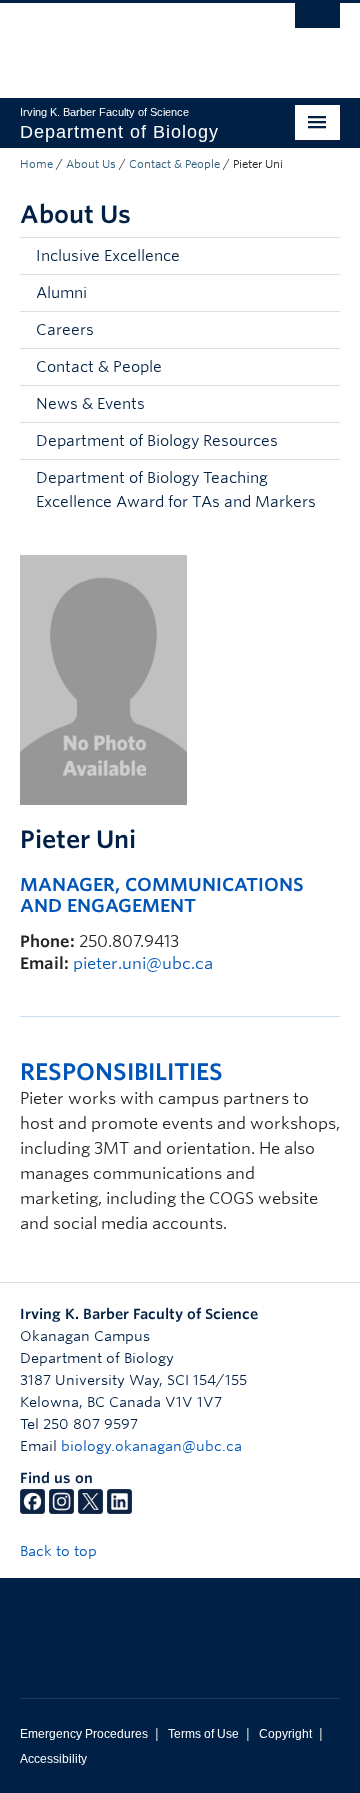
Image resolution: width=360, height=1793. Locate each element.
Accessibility (53, 1759)
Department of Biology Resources (157, 441)
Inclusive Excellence (108, 256)
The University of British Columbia (132, 41)
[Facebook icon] (32, 1509)
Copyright (285, 1734)
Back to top (60, 1551)
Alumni (61, 293)
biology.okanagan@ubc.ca (151, 1446)
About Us (91, 164)
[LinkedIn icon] (119, 1509)
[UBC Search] (317, 25)
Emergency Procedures (84, 1734)
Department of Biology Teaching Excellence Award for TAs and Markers (176, 490)
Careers (65, 330)
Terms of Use (203, 1734)
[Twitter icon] (90, 1509)
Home (36, 164)
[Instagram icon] (61, 1509)
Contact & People (174, 164)
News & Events (90, 404)
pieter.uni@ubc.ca (143, 963)
